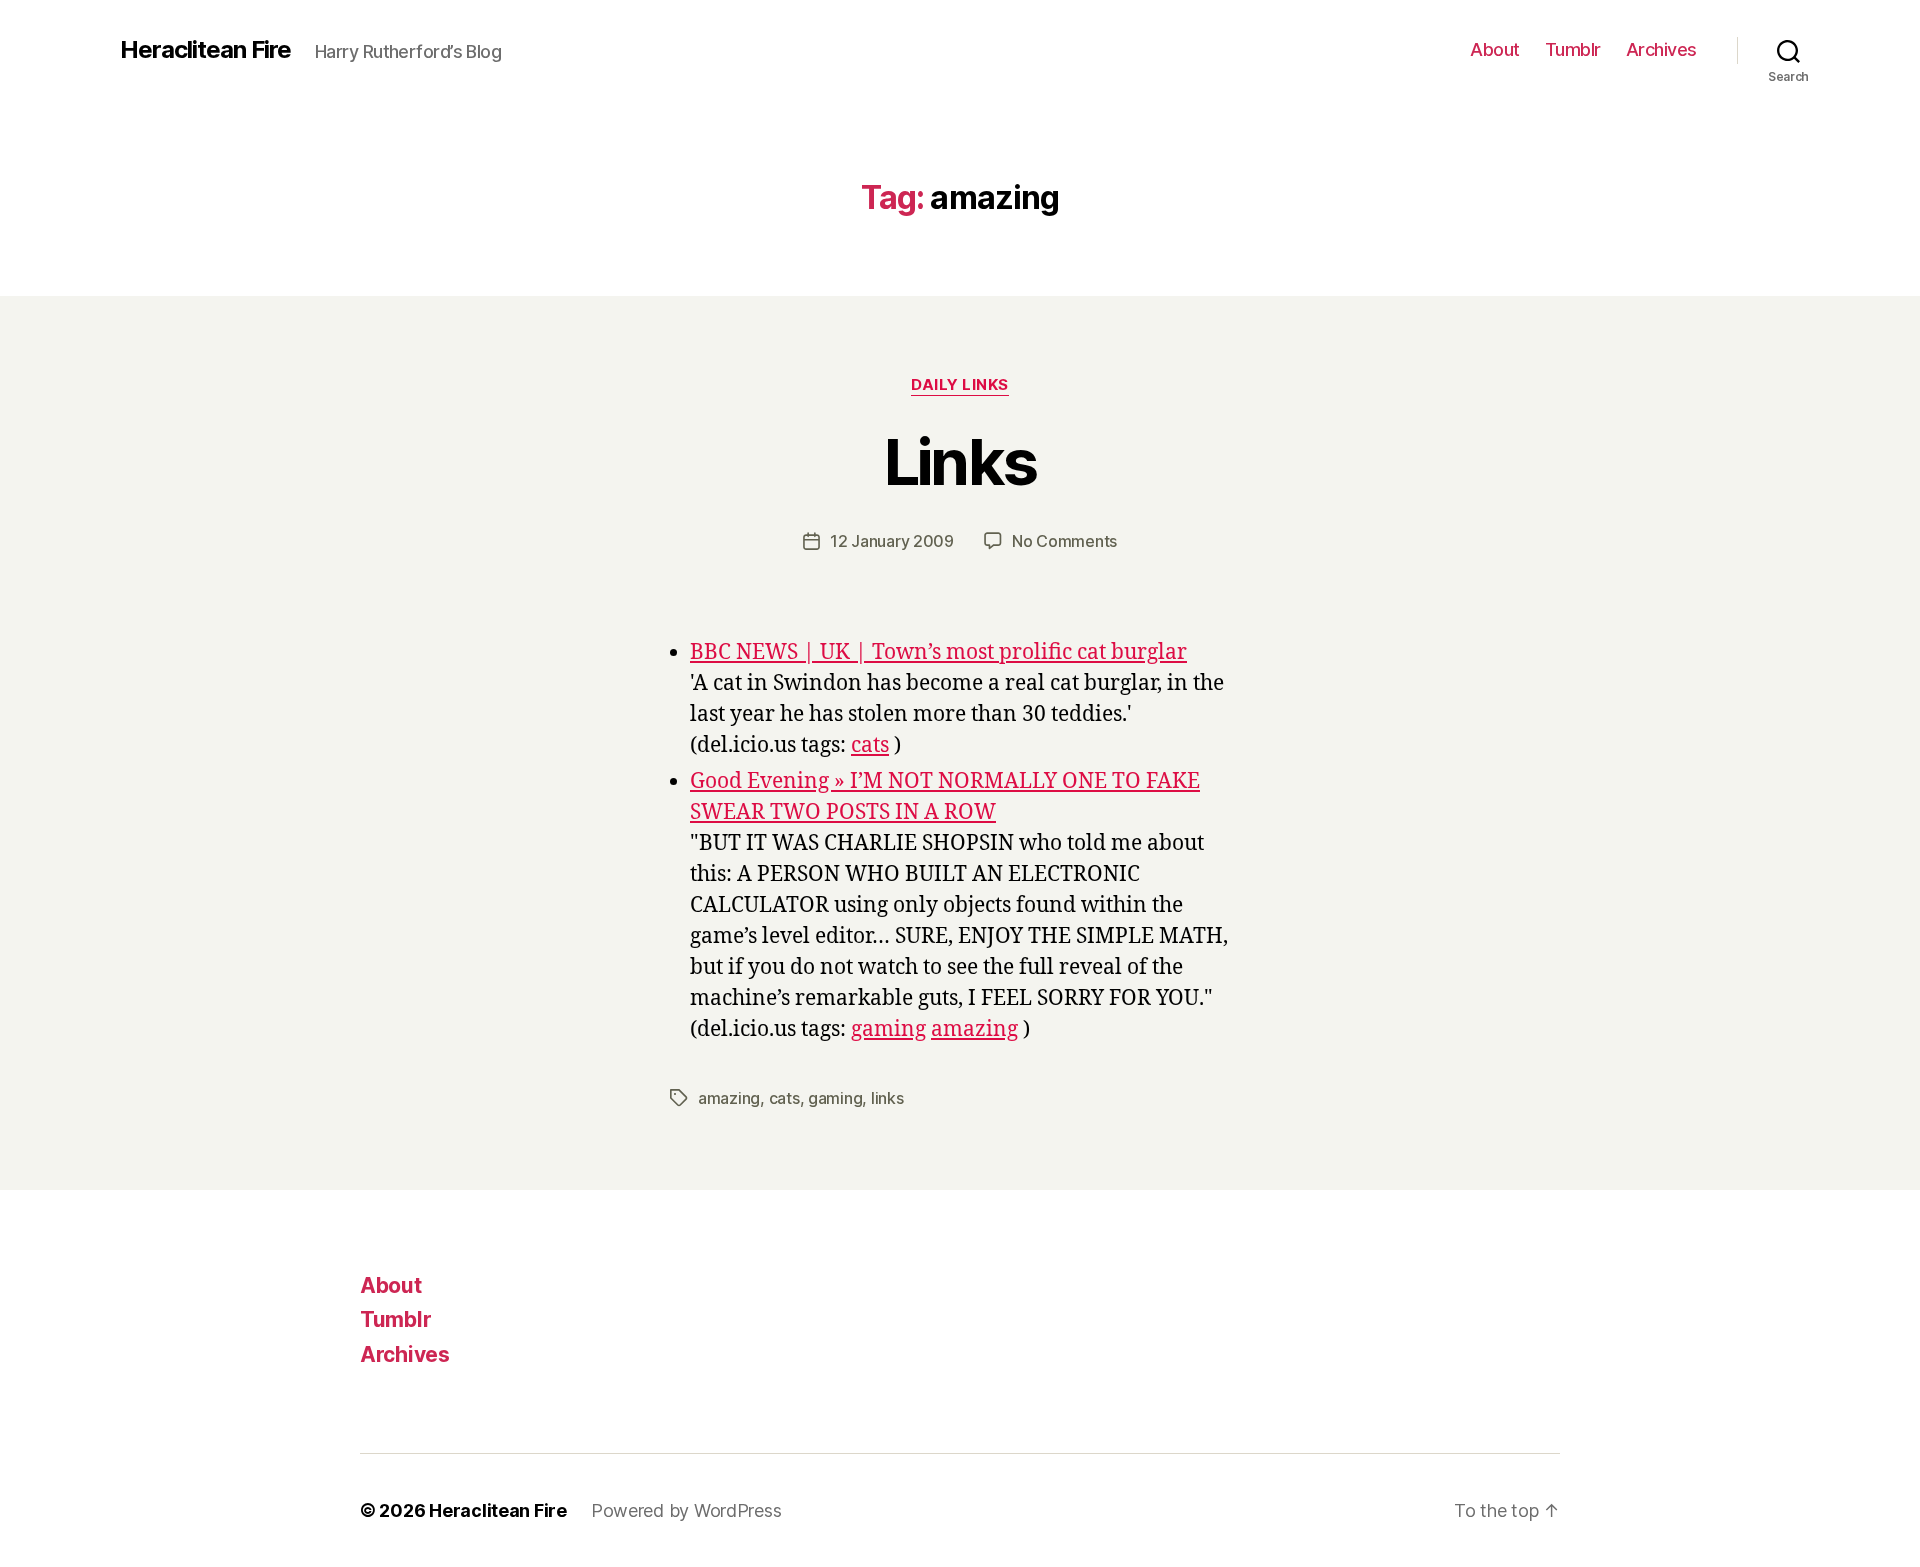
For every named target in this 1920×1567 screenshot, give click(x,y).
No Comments (1064, 541)
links (887, 1098)
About (1495, 49)
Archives (1661, 49)
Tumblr (1573, 49)
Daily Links (960, 385)
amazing (974, 1029)
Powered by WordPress (686, 1510)
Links (960, 461)
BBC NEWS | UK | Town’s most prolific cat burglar (938, 652)
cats (870, 745)
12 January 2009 (892, 541)
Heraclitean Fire (205, 50)
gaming (888, 1029)
